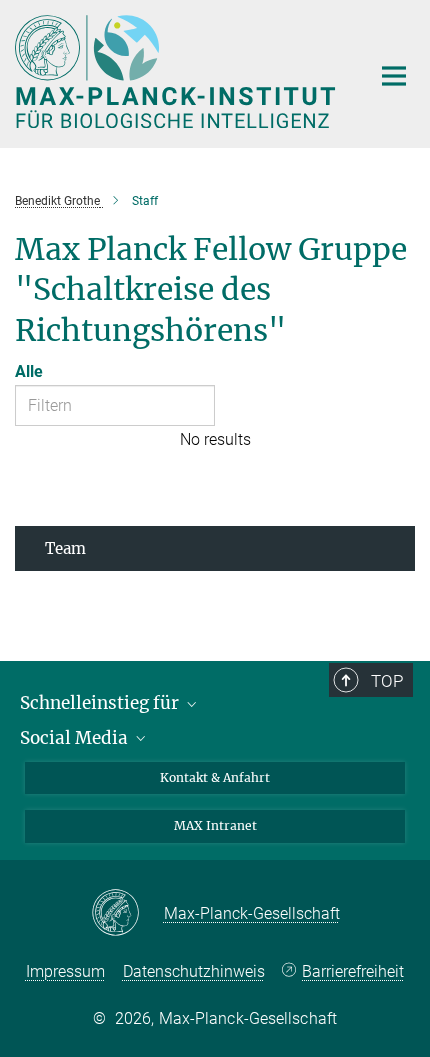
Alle (29, 371)
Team (65, 548)
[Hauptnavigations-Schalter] (394, 76)
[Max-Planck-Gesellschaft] (127, 914)
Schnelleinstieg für (101, 703)
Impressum (65, 971)
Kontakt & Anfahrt (215, 777)
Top (387, 681)
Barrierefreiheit (353, 971)
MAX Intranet (215, 825)
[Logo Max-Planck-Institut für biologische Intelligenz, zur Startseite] (177, 71)
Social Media (76, 738)
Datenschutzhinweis (194, 971)
